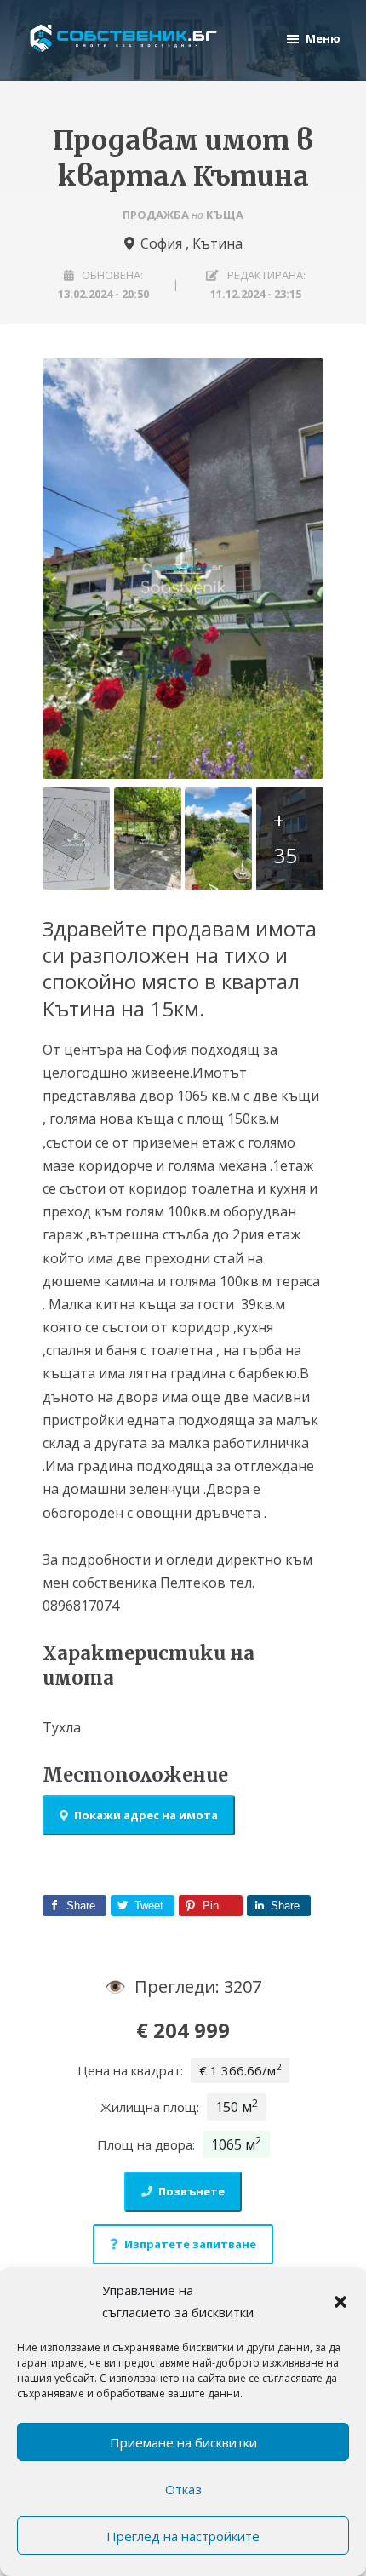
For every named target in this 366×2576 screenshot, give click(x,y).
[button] (340, 2302)
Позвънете (192, 2191)
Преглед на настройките (183, 2536)
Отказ (183, 2489)
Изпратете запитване (190, 2244)
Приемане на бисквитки (183, 2442)
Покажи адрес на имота (146, 1815)
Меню (323, 38)
